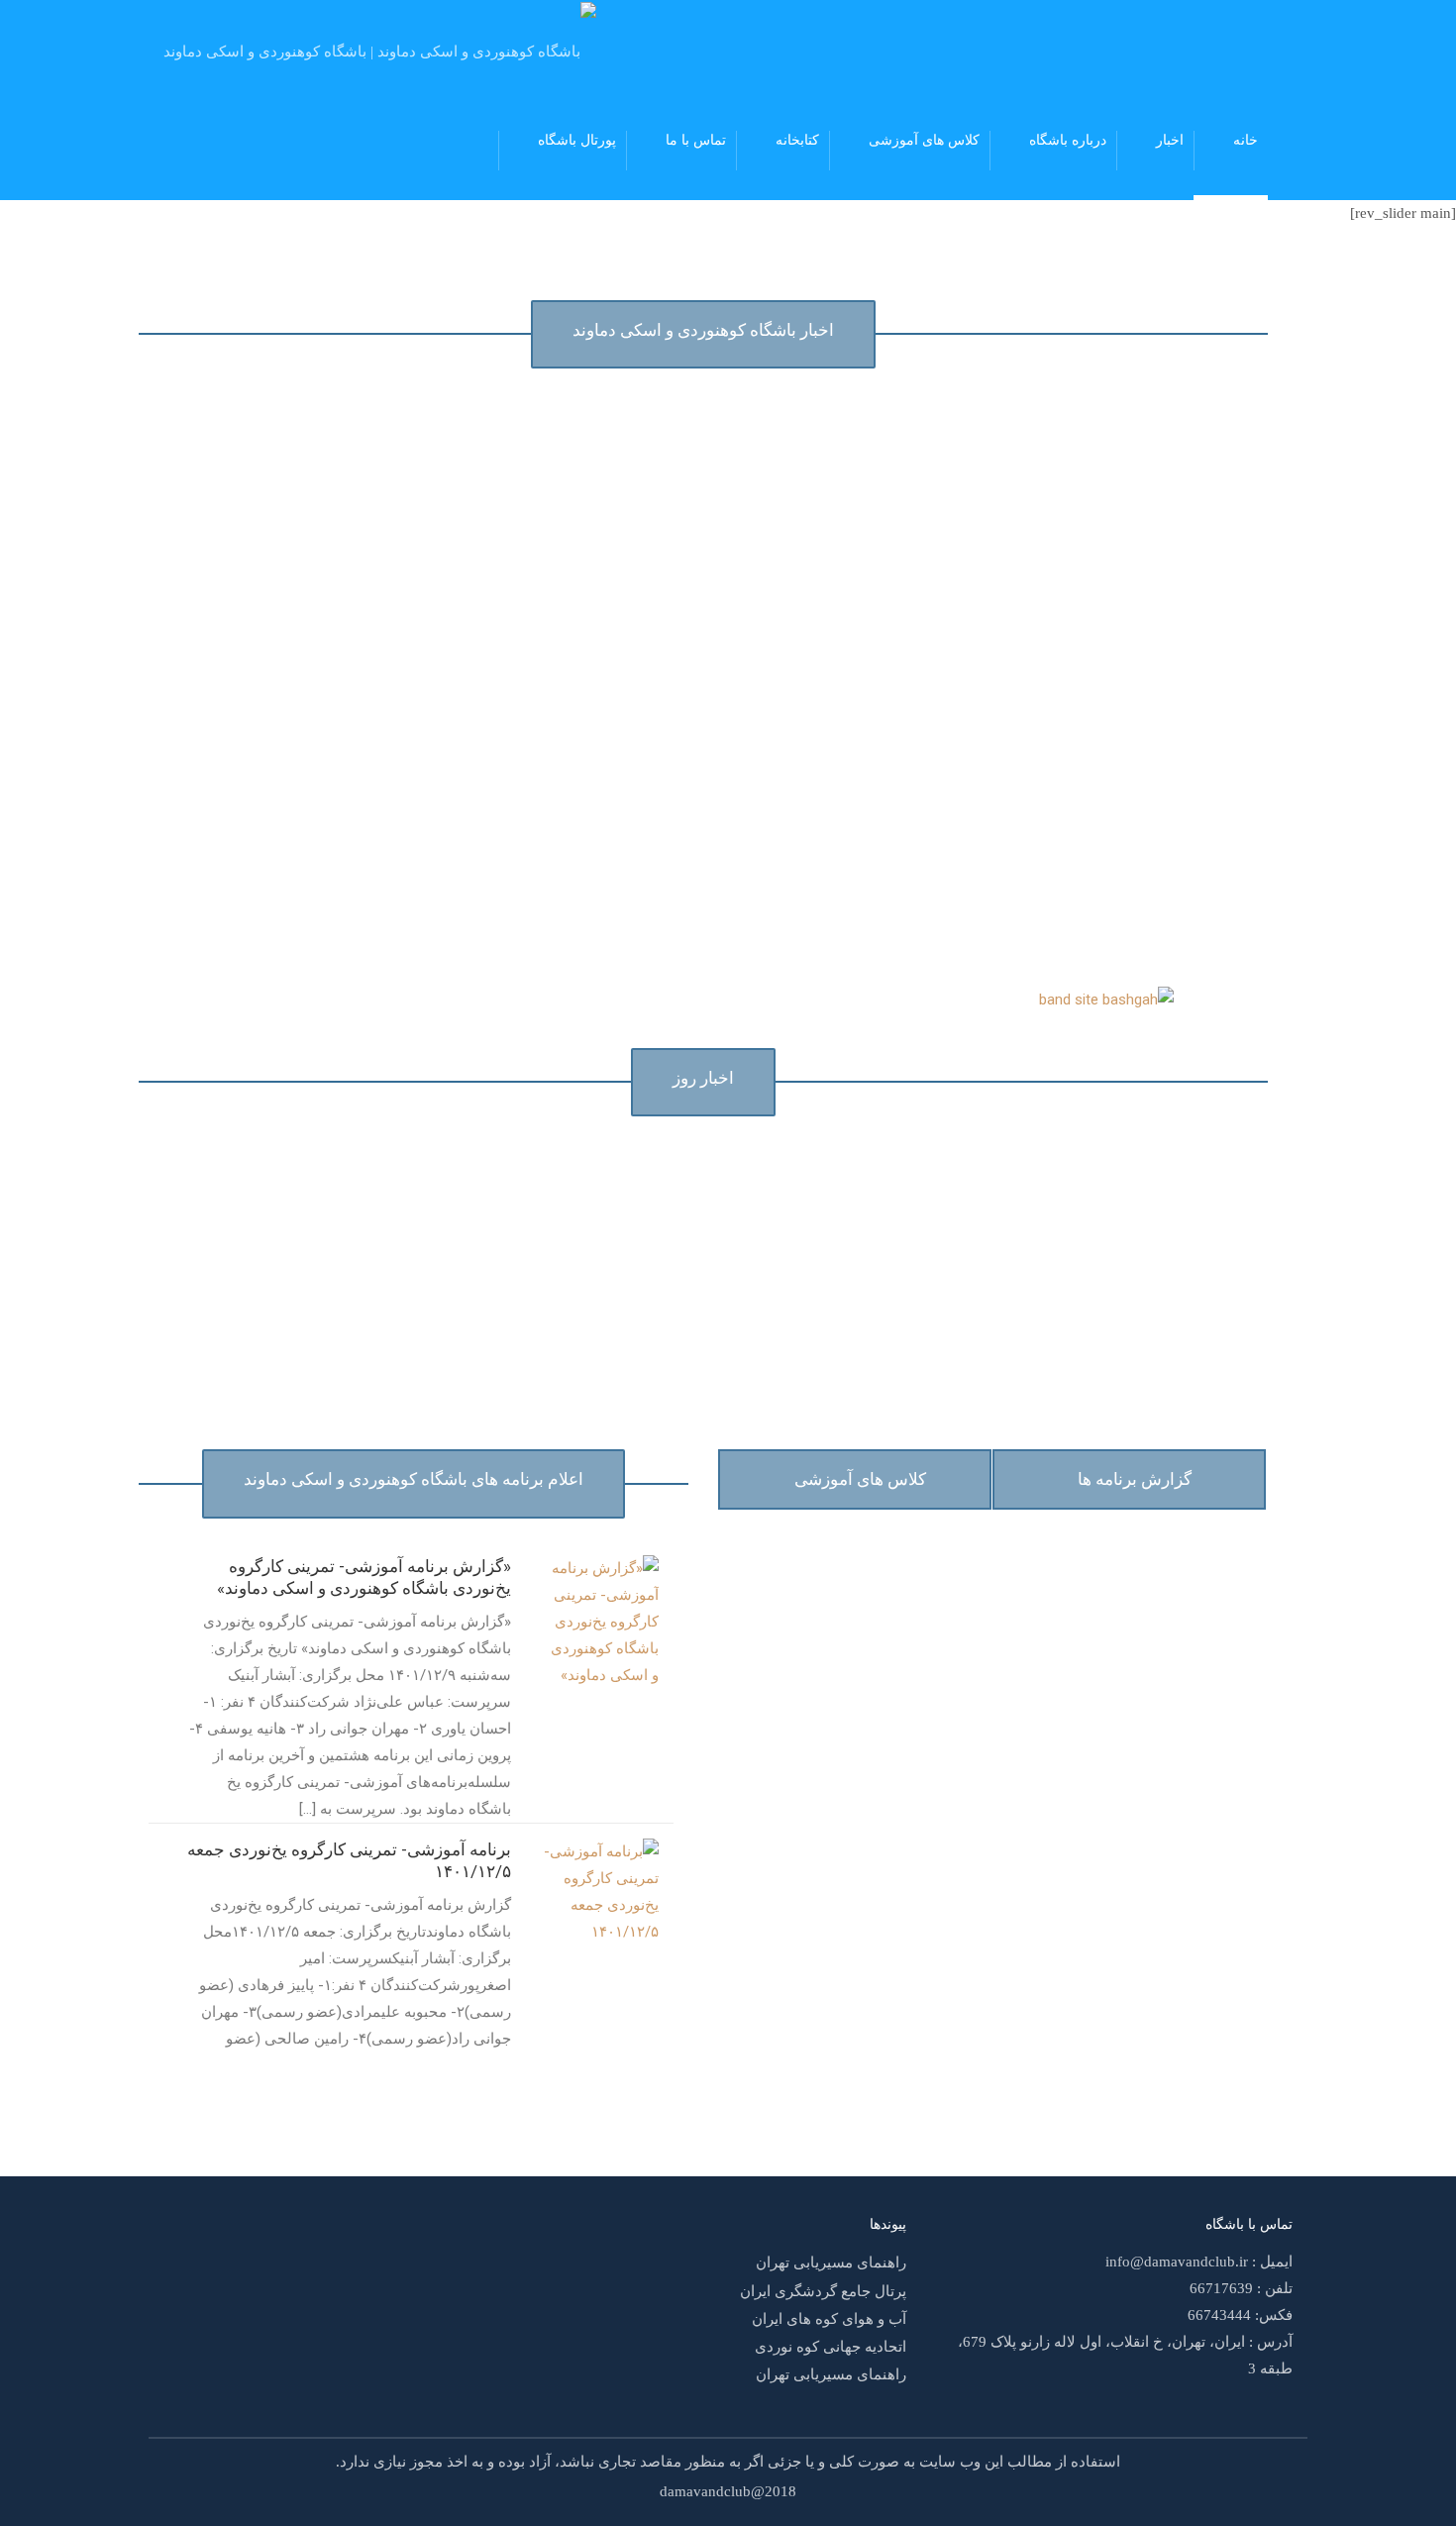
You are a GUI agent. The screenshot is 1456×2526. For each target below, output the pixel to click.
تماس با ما (696, 140)
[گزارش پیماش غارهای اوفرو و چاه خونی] (307, 669)
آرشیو (170, 2078)
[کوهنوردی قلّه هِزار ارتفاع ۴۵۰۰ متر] (884, 432)
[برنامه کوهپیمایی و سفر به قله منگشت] (592, 669)
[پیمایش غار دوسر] (1213, 432)
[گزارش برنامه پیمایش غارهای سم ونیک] (590, 432)
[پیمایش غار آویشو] (1212, 669)
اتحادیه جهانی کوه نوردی (831, 2347)
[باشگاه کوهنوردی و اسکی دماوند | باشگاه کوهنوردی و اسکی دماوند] (380, 50)
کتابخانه (797, 140)
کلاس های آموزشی (924, 140)
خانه (1246, 140)
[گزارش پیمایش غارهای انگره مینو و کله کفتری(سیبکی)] (844, 678)
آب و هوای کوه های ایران (829, 2319)
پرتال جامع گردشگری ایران (823, 2291)
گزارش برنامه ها (1135, 1479)
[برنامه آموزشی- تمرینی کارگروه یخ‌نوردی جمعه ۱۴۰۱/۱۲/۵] (599, 1891)
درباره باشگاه (1068, 140)
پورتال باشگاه (577, 140)
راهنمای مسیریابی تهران (831, 2263)
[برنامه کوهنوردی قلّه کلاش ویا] (334, 432)
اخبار (1170, 140)
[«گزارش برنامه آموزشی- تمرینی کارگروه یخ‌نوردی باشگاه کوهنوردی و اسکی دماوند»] (599, 1621)
